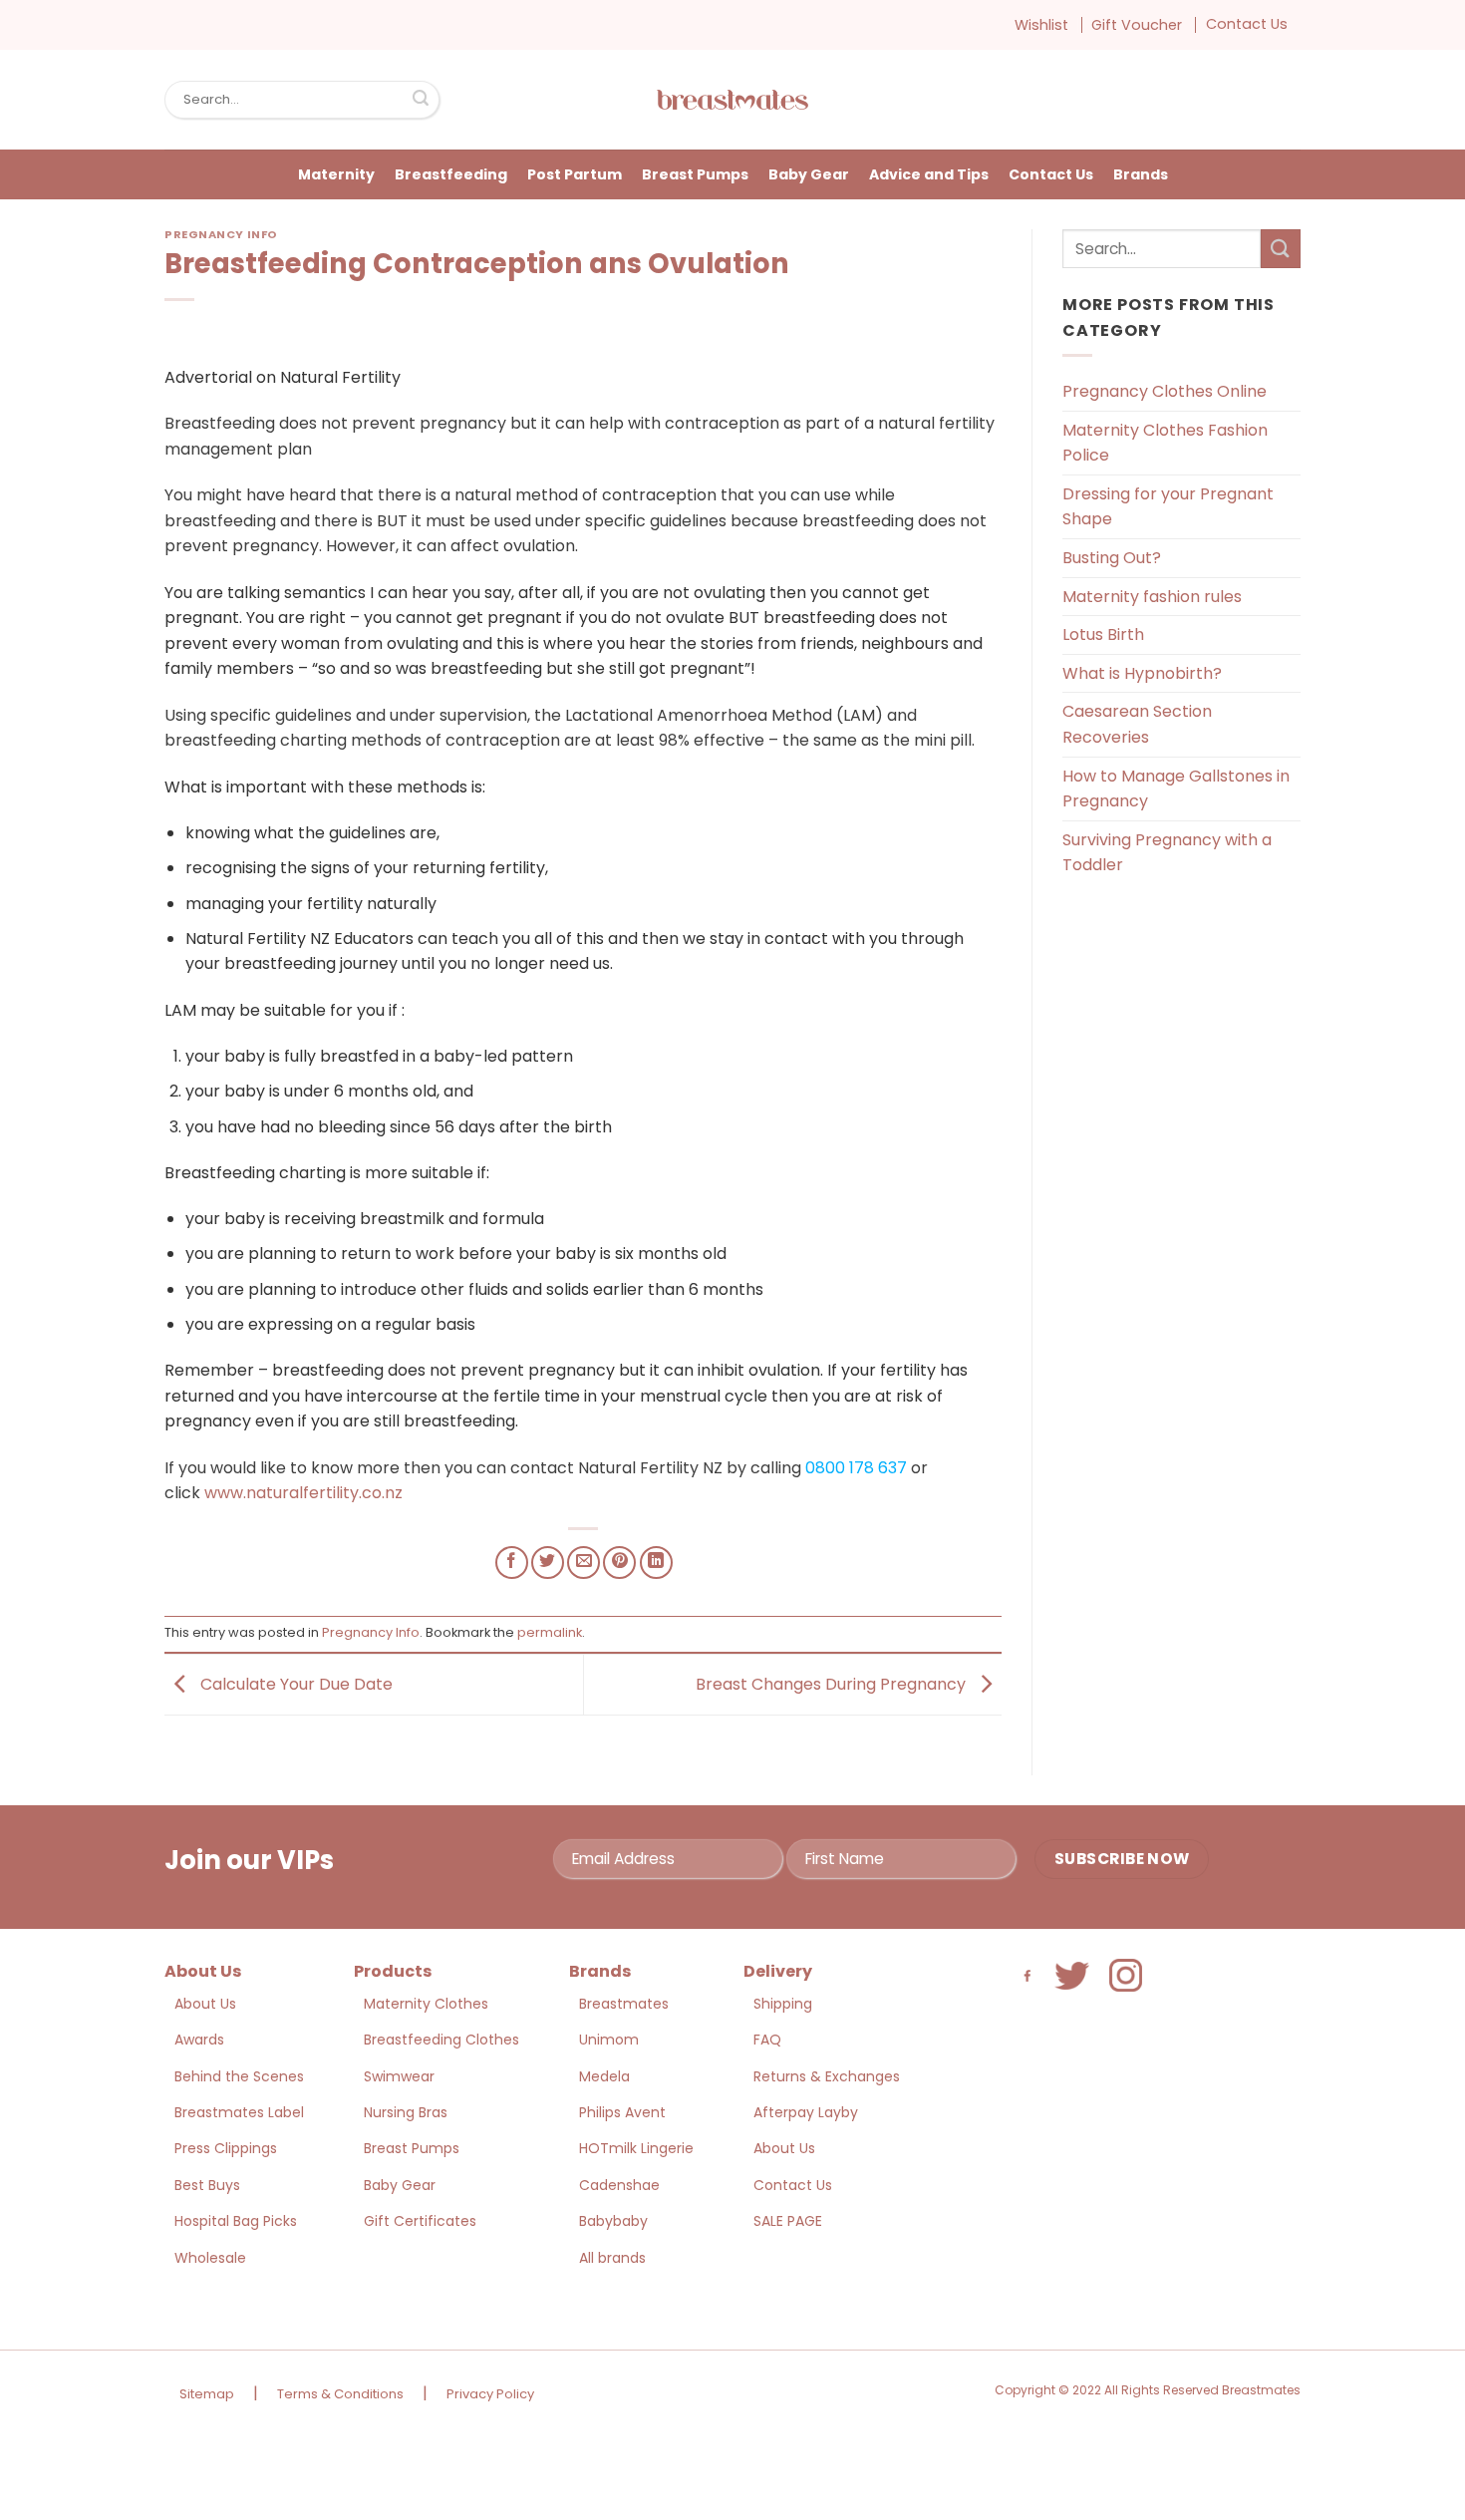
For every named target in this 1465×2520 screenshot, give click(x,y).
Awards (199, 2040)
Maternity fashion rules (1152, 597)
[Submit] (421, 100)
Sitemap (207, 2394)
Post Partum (575, 174)
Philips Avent (622, 2112)
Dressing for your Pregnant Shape (1168, 507)
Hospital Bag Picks (236, 2221)
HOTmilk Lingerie (636, 2148)
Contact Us (1247, 24)
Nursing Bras (406, 2112)
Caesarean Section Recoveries (1137, 724)
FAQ (767, 2040)
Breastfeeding (451, 174)
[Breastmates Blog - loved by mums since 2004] (732, 100)
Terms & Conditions (340, 2394)
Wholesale (210, 2258)
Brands (1141, 174)
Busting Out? (1112, 558)
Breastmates (624, 2004)
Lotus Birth (1103, 634)
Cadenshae (619, 2185)
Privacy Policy (490, 2394)
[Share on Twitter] (548, 1563)
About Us (205, 2004)
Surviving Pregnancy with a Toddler (1167, 853)
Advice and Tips (929, 174)
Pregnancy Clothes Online (1165, 391)
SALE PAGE (788, 2221)
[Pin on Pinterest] (619, 1563)
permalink (550, 1632)
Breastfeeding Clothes (441, 2040)
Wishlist (1041, 25)
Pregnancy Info (221, 234)
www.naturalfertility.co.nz (303, 1493)
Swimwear (399, 2076)
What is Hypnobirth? (1142, 673)
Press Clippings (226, 2148)
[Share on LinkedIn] (656, 1563)
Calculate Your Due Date (294, 1683)
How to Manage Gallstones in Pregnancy (1176, 789)
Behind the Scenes (239, 2076)
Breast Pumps (695, 174)
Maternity (336, 174)
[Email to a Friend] (584, 1563)
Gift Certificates (420, 2221)
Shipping (783, 2004)
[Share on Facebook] (512, 1563)
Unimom (609, 2040)
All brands (612, 2258)
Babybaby (613, 2221)
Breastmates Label (239, 2112)
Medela (604, 2076)
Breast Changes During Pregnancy (833, 1683)
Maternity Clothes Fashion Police (1165, 443)
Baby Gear (809, 174)
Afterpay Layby (806, 2112)
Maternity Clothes (426, 2004)
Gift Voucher (1137, 25)
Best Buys (207, 2185)
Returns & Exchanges (827, 2076)
